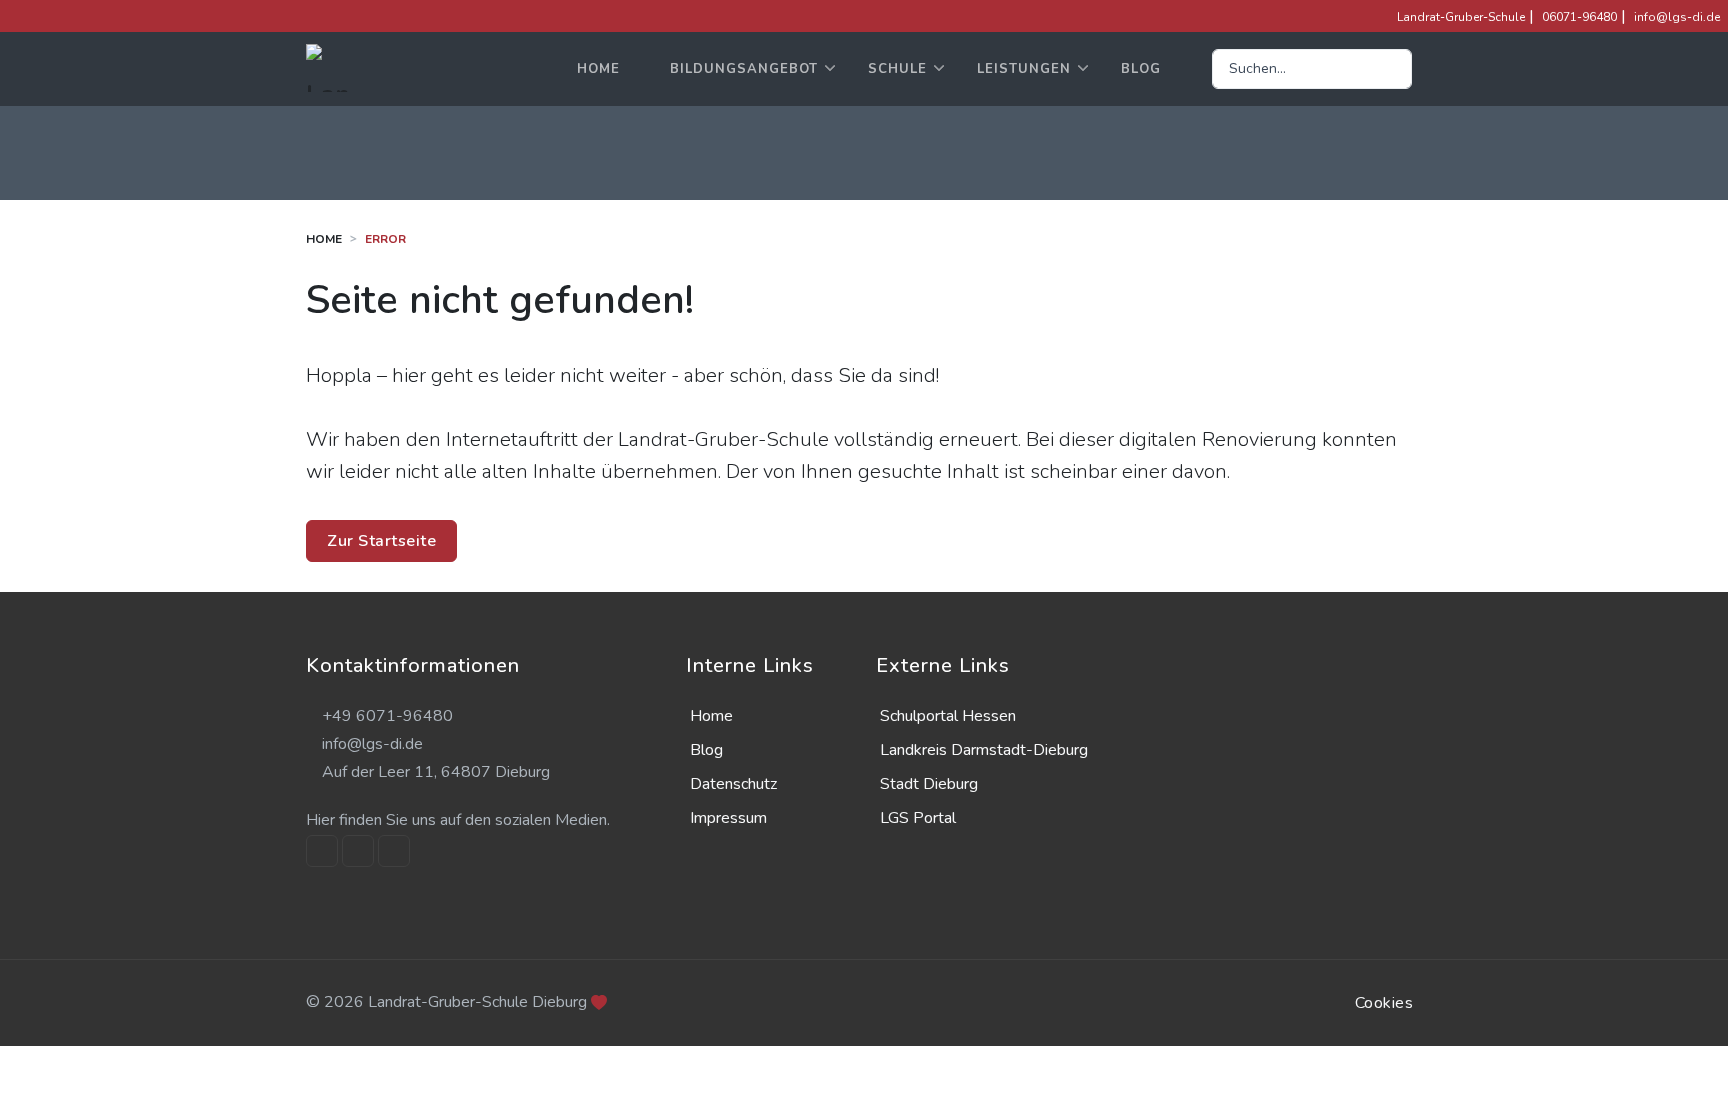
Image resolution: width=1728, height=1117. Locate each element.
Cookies (1384, 1003)
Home (598, 69)
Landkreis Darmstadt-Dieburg (984, 750)
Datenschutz (733, 784)
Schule (897, 69)
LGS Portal (918, 818)
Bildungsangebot (744, 69)
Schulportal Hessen (948, 716)
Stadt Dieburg (929, 784)
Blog (1141, 69)
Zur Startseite (381, 541)
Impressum (728, 818)
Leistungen (1024, 69)
